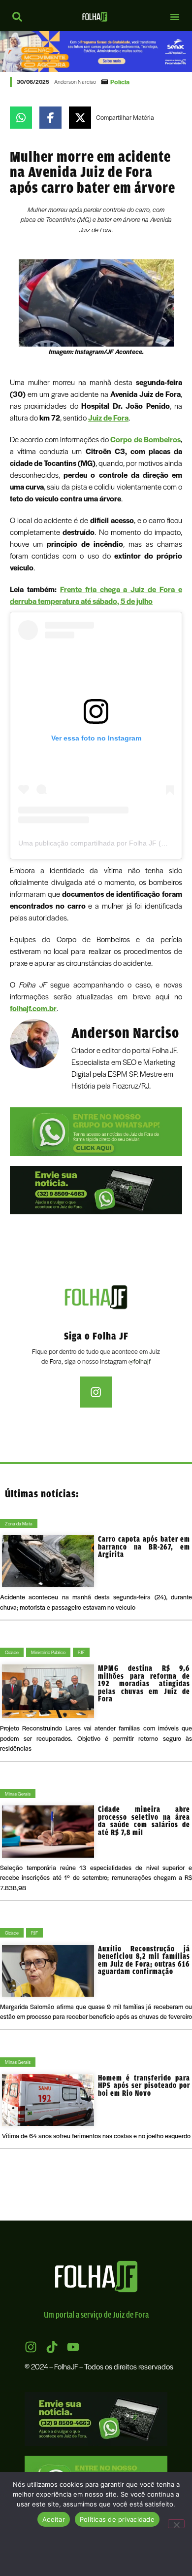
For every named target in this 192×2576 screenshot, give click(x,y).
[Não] (176, 2524)
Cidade (12, 1652)
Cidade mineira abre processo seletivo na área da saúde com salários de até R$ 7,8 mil (144, 1821)
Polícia (120, 82)
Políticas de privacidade (117, 2519)
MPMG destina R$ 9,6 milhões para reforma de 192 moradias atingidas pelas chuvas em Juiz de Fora (144, 1683)
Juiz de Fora (108, 418)
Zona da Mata (19, 1523)
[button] (175, 17)
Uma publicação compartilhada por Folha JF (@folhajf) (104, 843)
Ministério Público (48, 1652)
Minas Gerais (18, 1794)
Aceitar (54, 2519)
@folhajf (140, 1361)
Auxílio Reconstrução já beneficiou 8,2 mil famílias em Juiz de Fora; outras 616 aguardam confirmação (144, 1960)
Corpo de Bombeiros (145, 439)
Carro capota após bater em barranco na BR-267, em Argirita (144, 1547)
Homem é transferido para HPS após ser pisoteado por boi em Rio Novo (144, 2085)
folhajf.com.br (33, 1008)
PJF (81, 1652)
